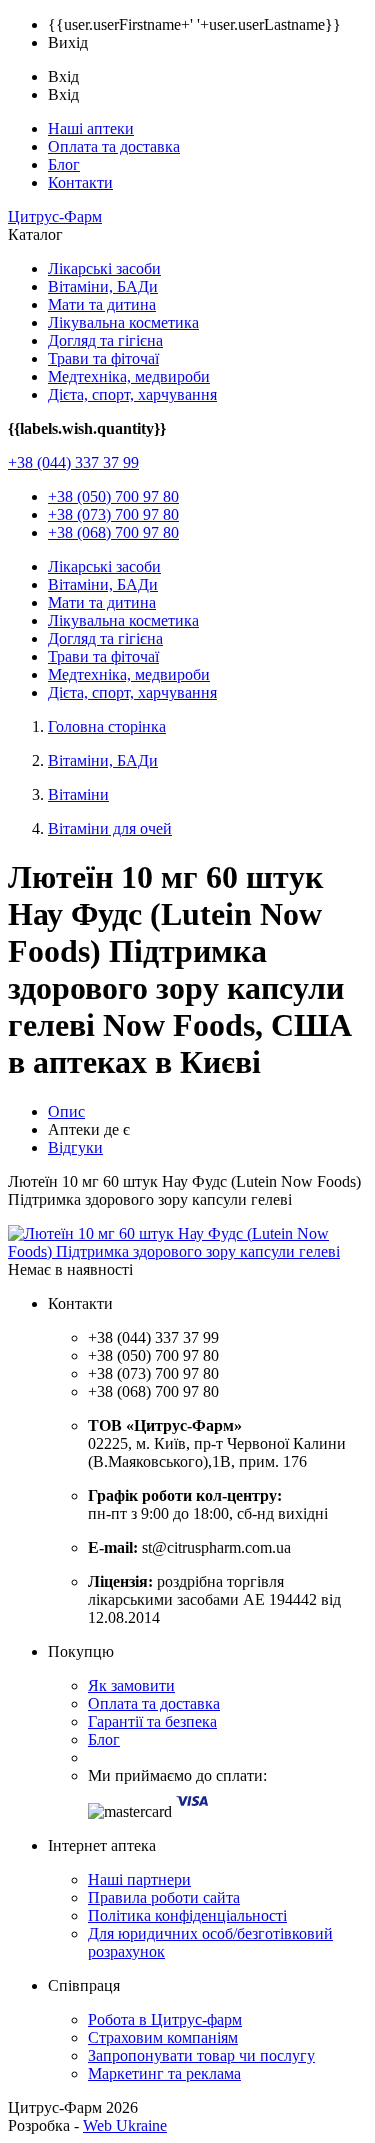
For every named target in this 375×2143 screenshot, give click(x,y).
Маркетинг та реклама (164, 2073)
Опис (66, 1111)
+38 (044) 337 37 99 (73, 462)
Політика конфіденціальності (187, 1915)
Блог (64, 164)
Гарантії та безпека (152, 1721)
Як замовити (131, 1685)
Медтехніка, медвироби (129, 376)
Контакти (80, 182)
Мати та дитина (102, 304)
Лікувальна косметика (123, 322)
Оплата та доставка (114, 146)
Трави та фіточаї (103, 358)
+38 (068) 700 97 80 (113, 532)
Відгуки (75, 1147)
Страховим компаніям (163, 2037)
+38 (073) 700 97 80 (113, 514)
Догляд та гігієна (105, 340)
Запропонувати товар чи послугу (201, 2055)
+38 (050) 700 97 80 (113, 496)
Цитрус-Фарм (55, 216)
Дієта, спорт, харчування (132, 394)
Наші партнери (139, 1879)
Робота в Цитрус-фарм (165, 2019)
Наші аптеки (91, 128)
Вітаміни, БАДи (103, 286)
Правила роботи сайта (164, 1897)
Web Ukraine (125, 2125)
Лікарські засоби (104, 268)
